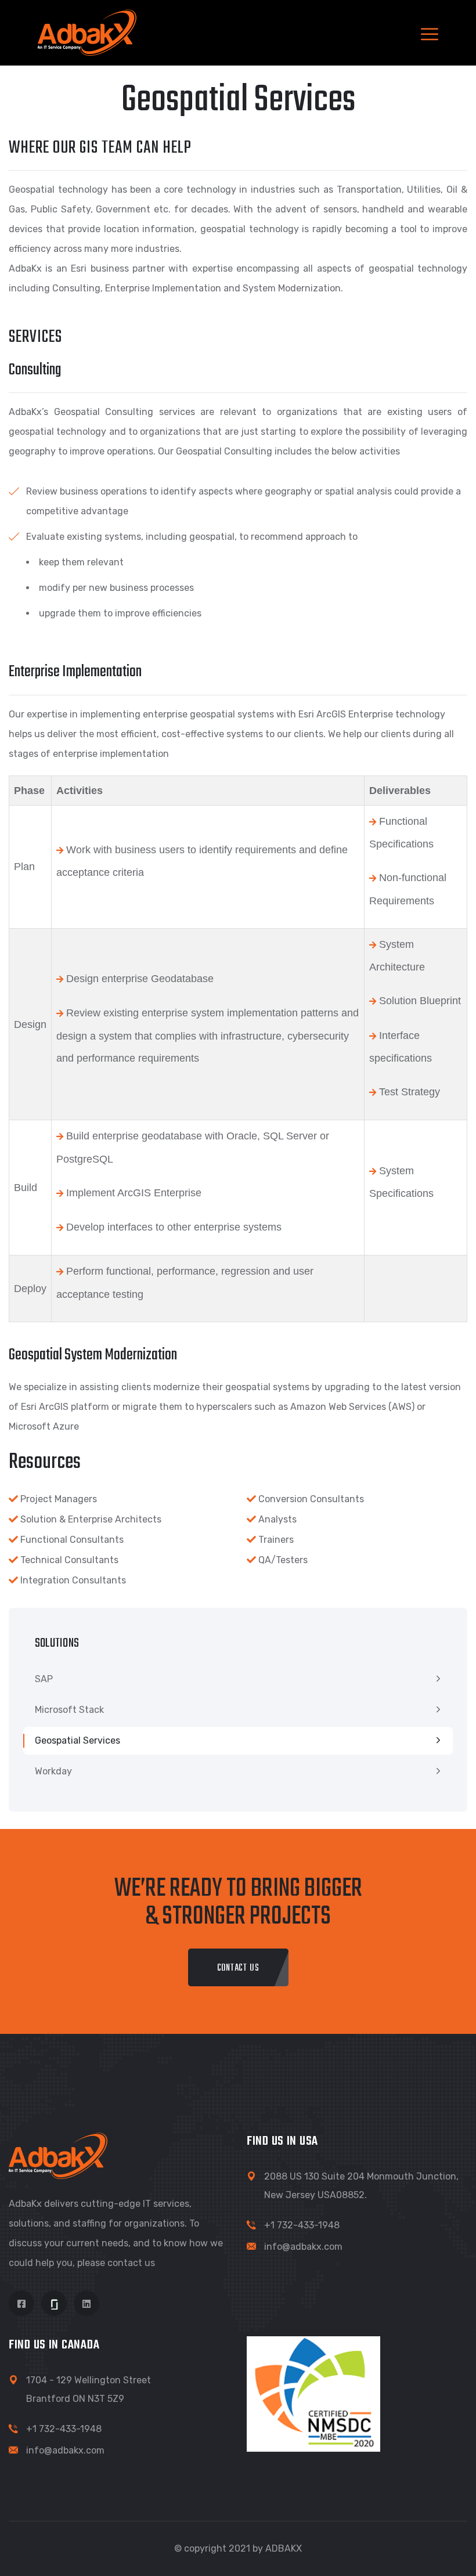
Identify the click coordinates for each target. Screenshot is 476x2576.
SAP (44, 1679)
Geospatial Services (77, 1740)
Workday (53, 1771)
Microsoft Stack (69, 1710)
